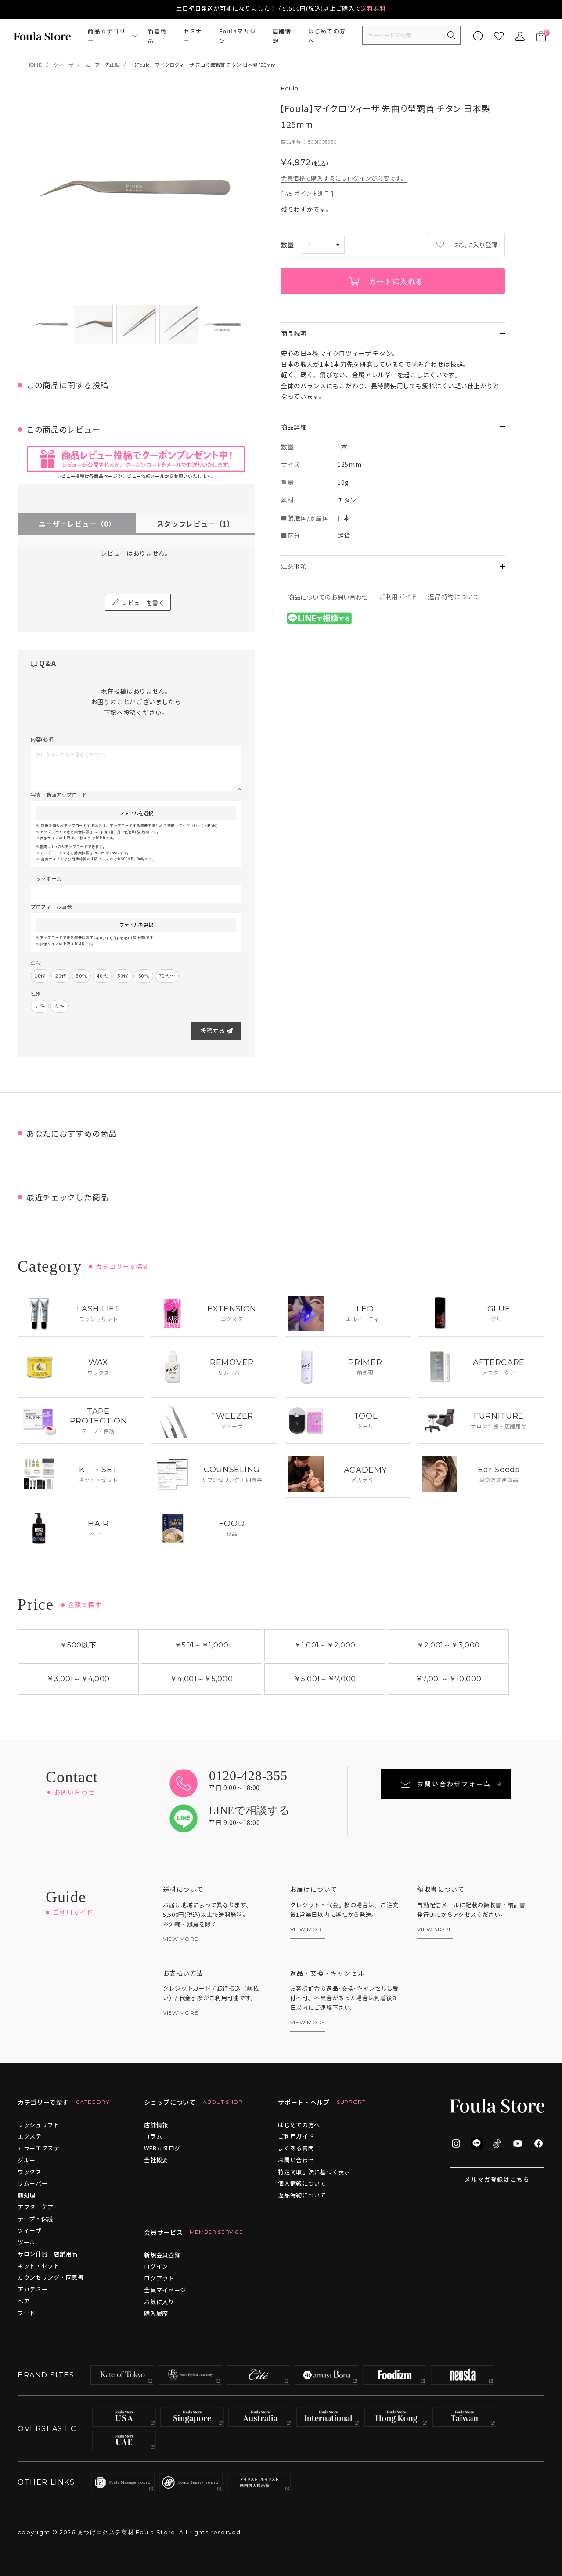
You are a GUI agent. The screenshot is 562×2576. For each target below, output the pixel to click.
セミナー (193, 36)
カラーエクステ (39, 2148)
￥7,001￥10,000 (449, 1679)
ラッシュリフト (39, 2125)
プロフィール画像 (51, 907)
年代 (36, 963)
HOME (34, 65)
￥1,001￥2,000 (325, 1645)
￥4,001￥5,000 (201, 1679)
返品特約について (454, 596)
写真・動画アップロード (59, 795)
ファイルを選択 (136, 813)
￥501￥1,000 (202, 1645)
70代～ (167, 975)
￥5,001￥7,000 (325, 1679)
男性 (40, 1006)
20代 (61, 975)
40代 (102, 975)
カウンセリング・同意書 (51, 2277)
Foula (290, 88)
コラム (153, 2136)
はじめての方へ (327, 36)
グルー (27, 2160)
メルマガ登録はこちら (497, 2179)
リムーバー (33, 2183)
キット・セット (39, 2266)
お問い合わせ (296, 2160)
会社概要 (156, 2160)
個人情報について (302, 2183)
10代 (40, 975)
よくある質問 (296, 2148)
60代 (144, 975)
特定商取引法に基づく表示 (314, 2172)
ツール (27, 2242)
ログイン (156, 2266)
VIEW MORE (180, 1939)
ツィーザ (63, 65)
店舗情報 (282, 36)
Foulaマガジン (238, 36)
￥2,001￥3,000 (448, 1645)
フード (27, 2313)
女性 (59, 1006)
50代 (123, 975)
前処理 (27, 2195)
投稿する (213, 1030)
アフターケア (36, 2207)
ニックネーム (46, 878)
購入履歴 (156, 2313)
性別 (36, 994)
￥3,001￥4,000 (78, 1679)
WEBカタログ (162, 2148)
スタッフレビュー (196, 524)
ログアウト (159, 2278)
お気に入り (159, 2302)
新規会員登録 (162, 2255)
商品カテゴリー (107, 36)
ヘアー (26, 2301)
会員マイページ (165, 2290)
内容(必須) (43, 739)
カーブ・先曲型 (103, 65)
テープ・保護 (35, 2219)
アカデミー (33, 2289)
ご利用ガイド (398, 596)
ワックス (30, 2172)
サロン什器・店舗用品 (48, 2254)
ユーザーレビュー (77, 524)
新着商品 (157, 36)
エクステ (30, 2136)
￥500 (78, 1645)
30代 (81, 975)
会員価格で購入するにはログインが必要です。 (344, 178)
